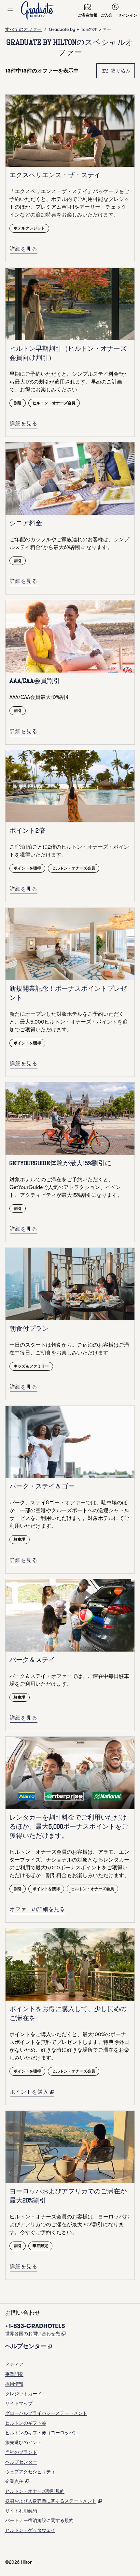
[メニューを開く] (10, 10)
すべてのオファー (23, 29)
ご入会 (106, 15)
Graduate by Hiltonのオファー (80, 29)
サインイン (128, 15)
